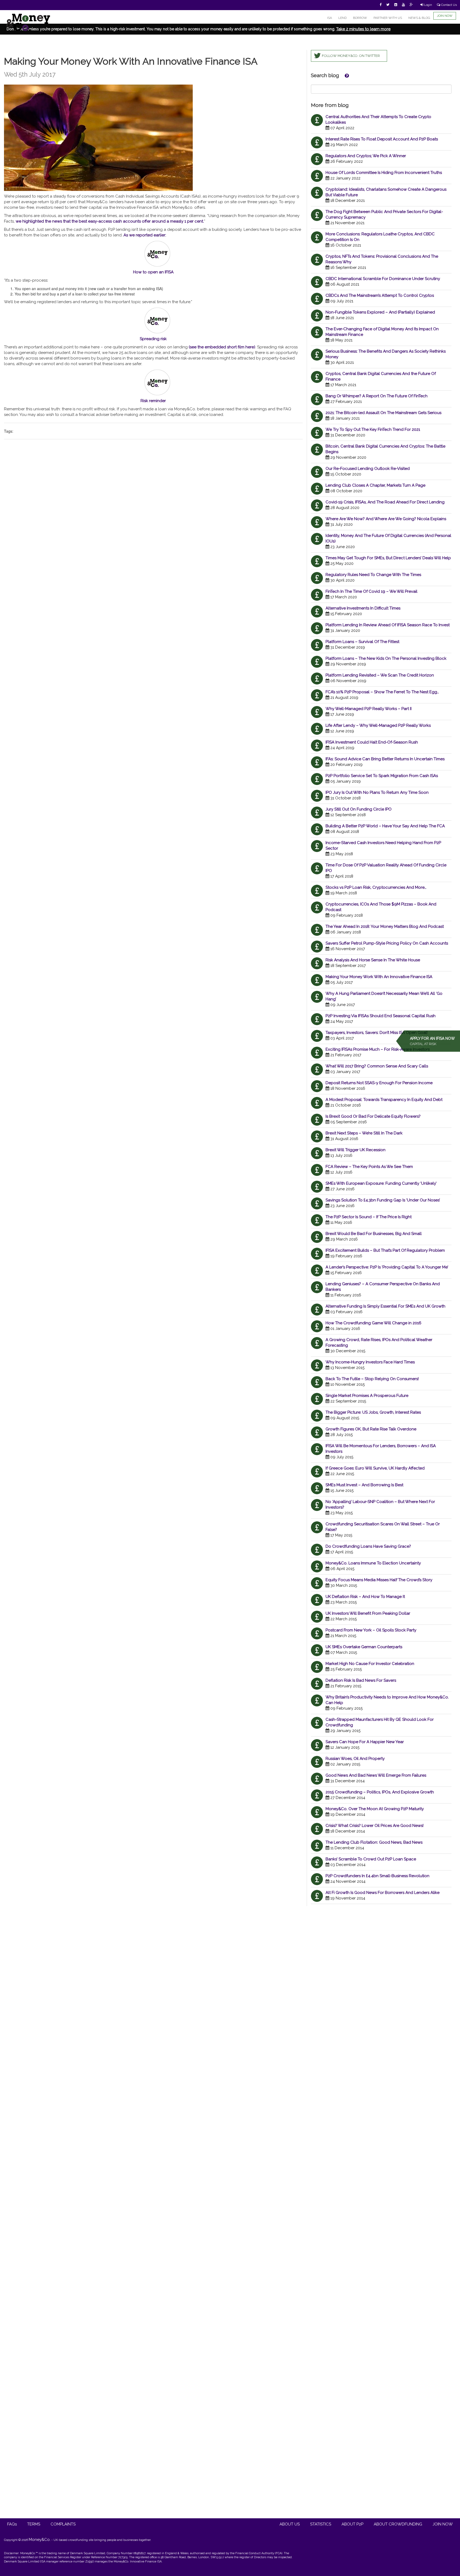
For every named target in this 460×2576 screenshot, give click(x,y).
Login (428, 5)
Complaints (63, 2524)
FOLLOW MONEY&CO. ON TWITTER (351, 56)
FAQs (12, 2524)
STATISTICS (321, 2524)
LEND (342, 18)
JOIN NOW (445, 16)
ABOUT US (290, 2524)
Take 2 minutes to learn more (363, 29)
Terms (34, 2524)
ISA (330, 18)
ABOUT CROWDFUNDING (398, 2524)
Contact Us (449, 5)
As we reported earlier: (145, 235)
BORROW (360, 18)
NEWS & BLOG (419, 18)
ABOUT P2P (352, 2524)
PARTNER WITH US (388, 18)
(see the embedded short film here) (222, 347)
